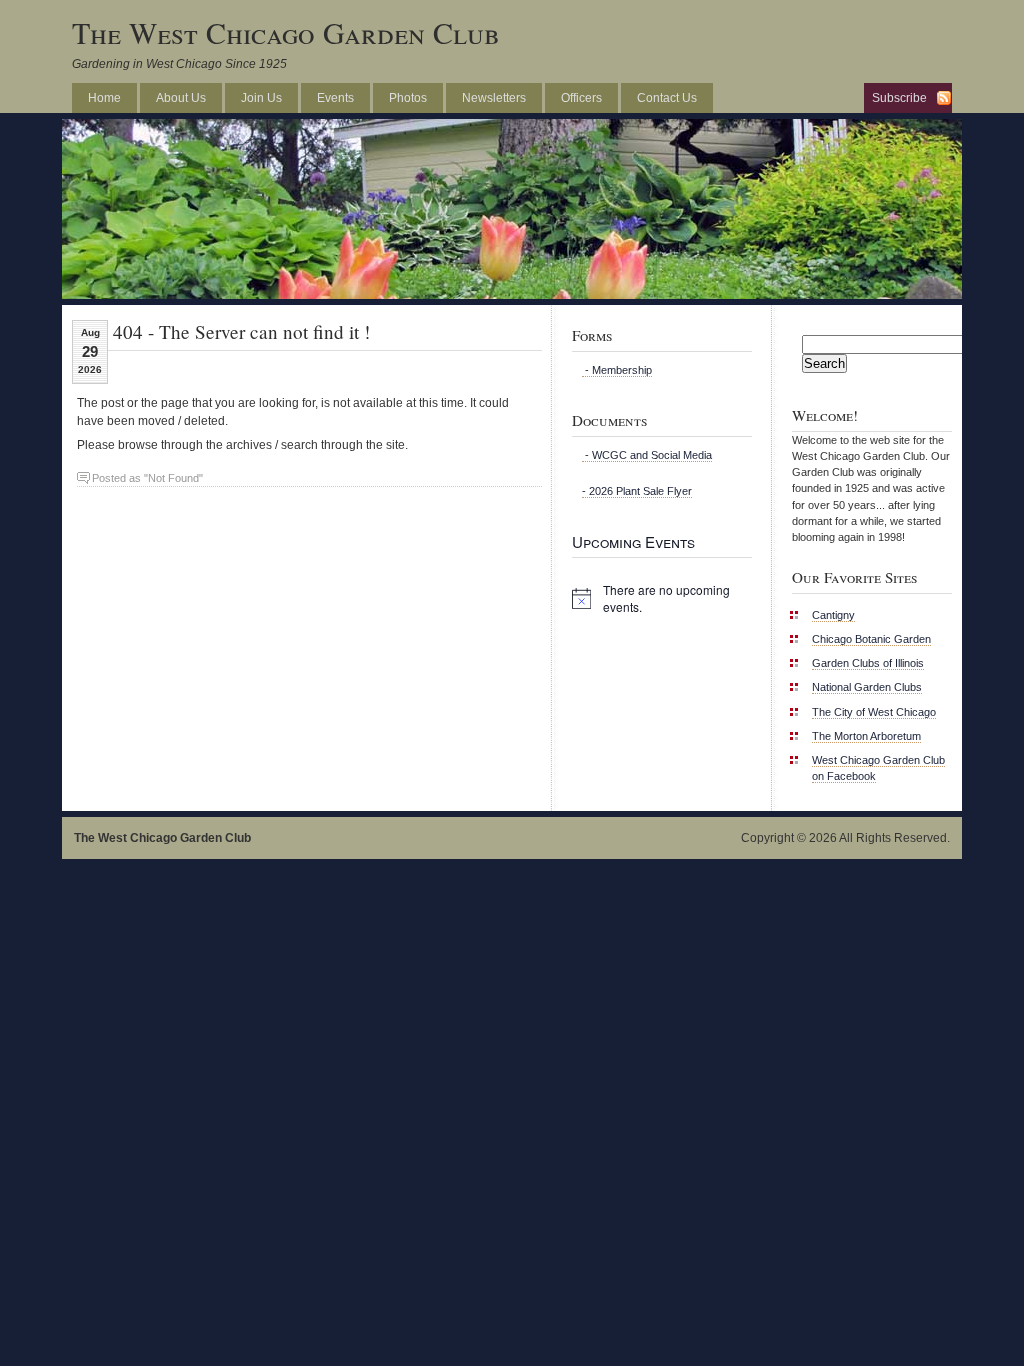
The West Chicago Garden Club (286, 32)
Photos (408, 98)
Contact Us (667, 98)
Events (335, 98)
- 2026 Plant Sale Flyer (637, 491)
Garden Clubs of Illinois (868, 663)
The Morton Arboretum (866, 736)
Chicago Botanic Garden (871, 639)
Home (104, 98)
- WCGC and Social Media (647, 455)
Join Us (261, 98)
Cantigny (833, 615)
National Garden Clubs (867, 687)
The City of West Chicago (874, 712)
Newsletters (494, 98)
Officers (581, 98)
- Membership (617, 370)
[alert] (662, 598)
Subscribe (899, 98)
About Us (181, 98)
